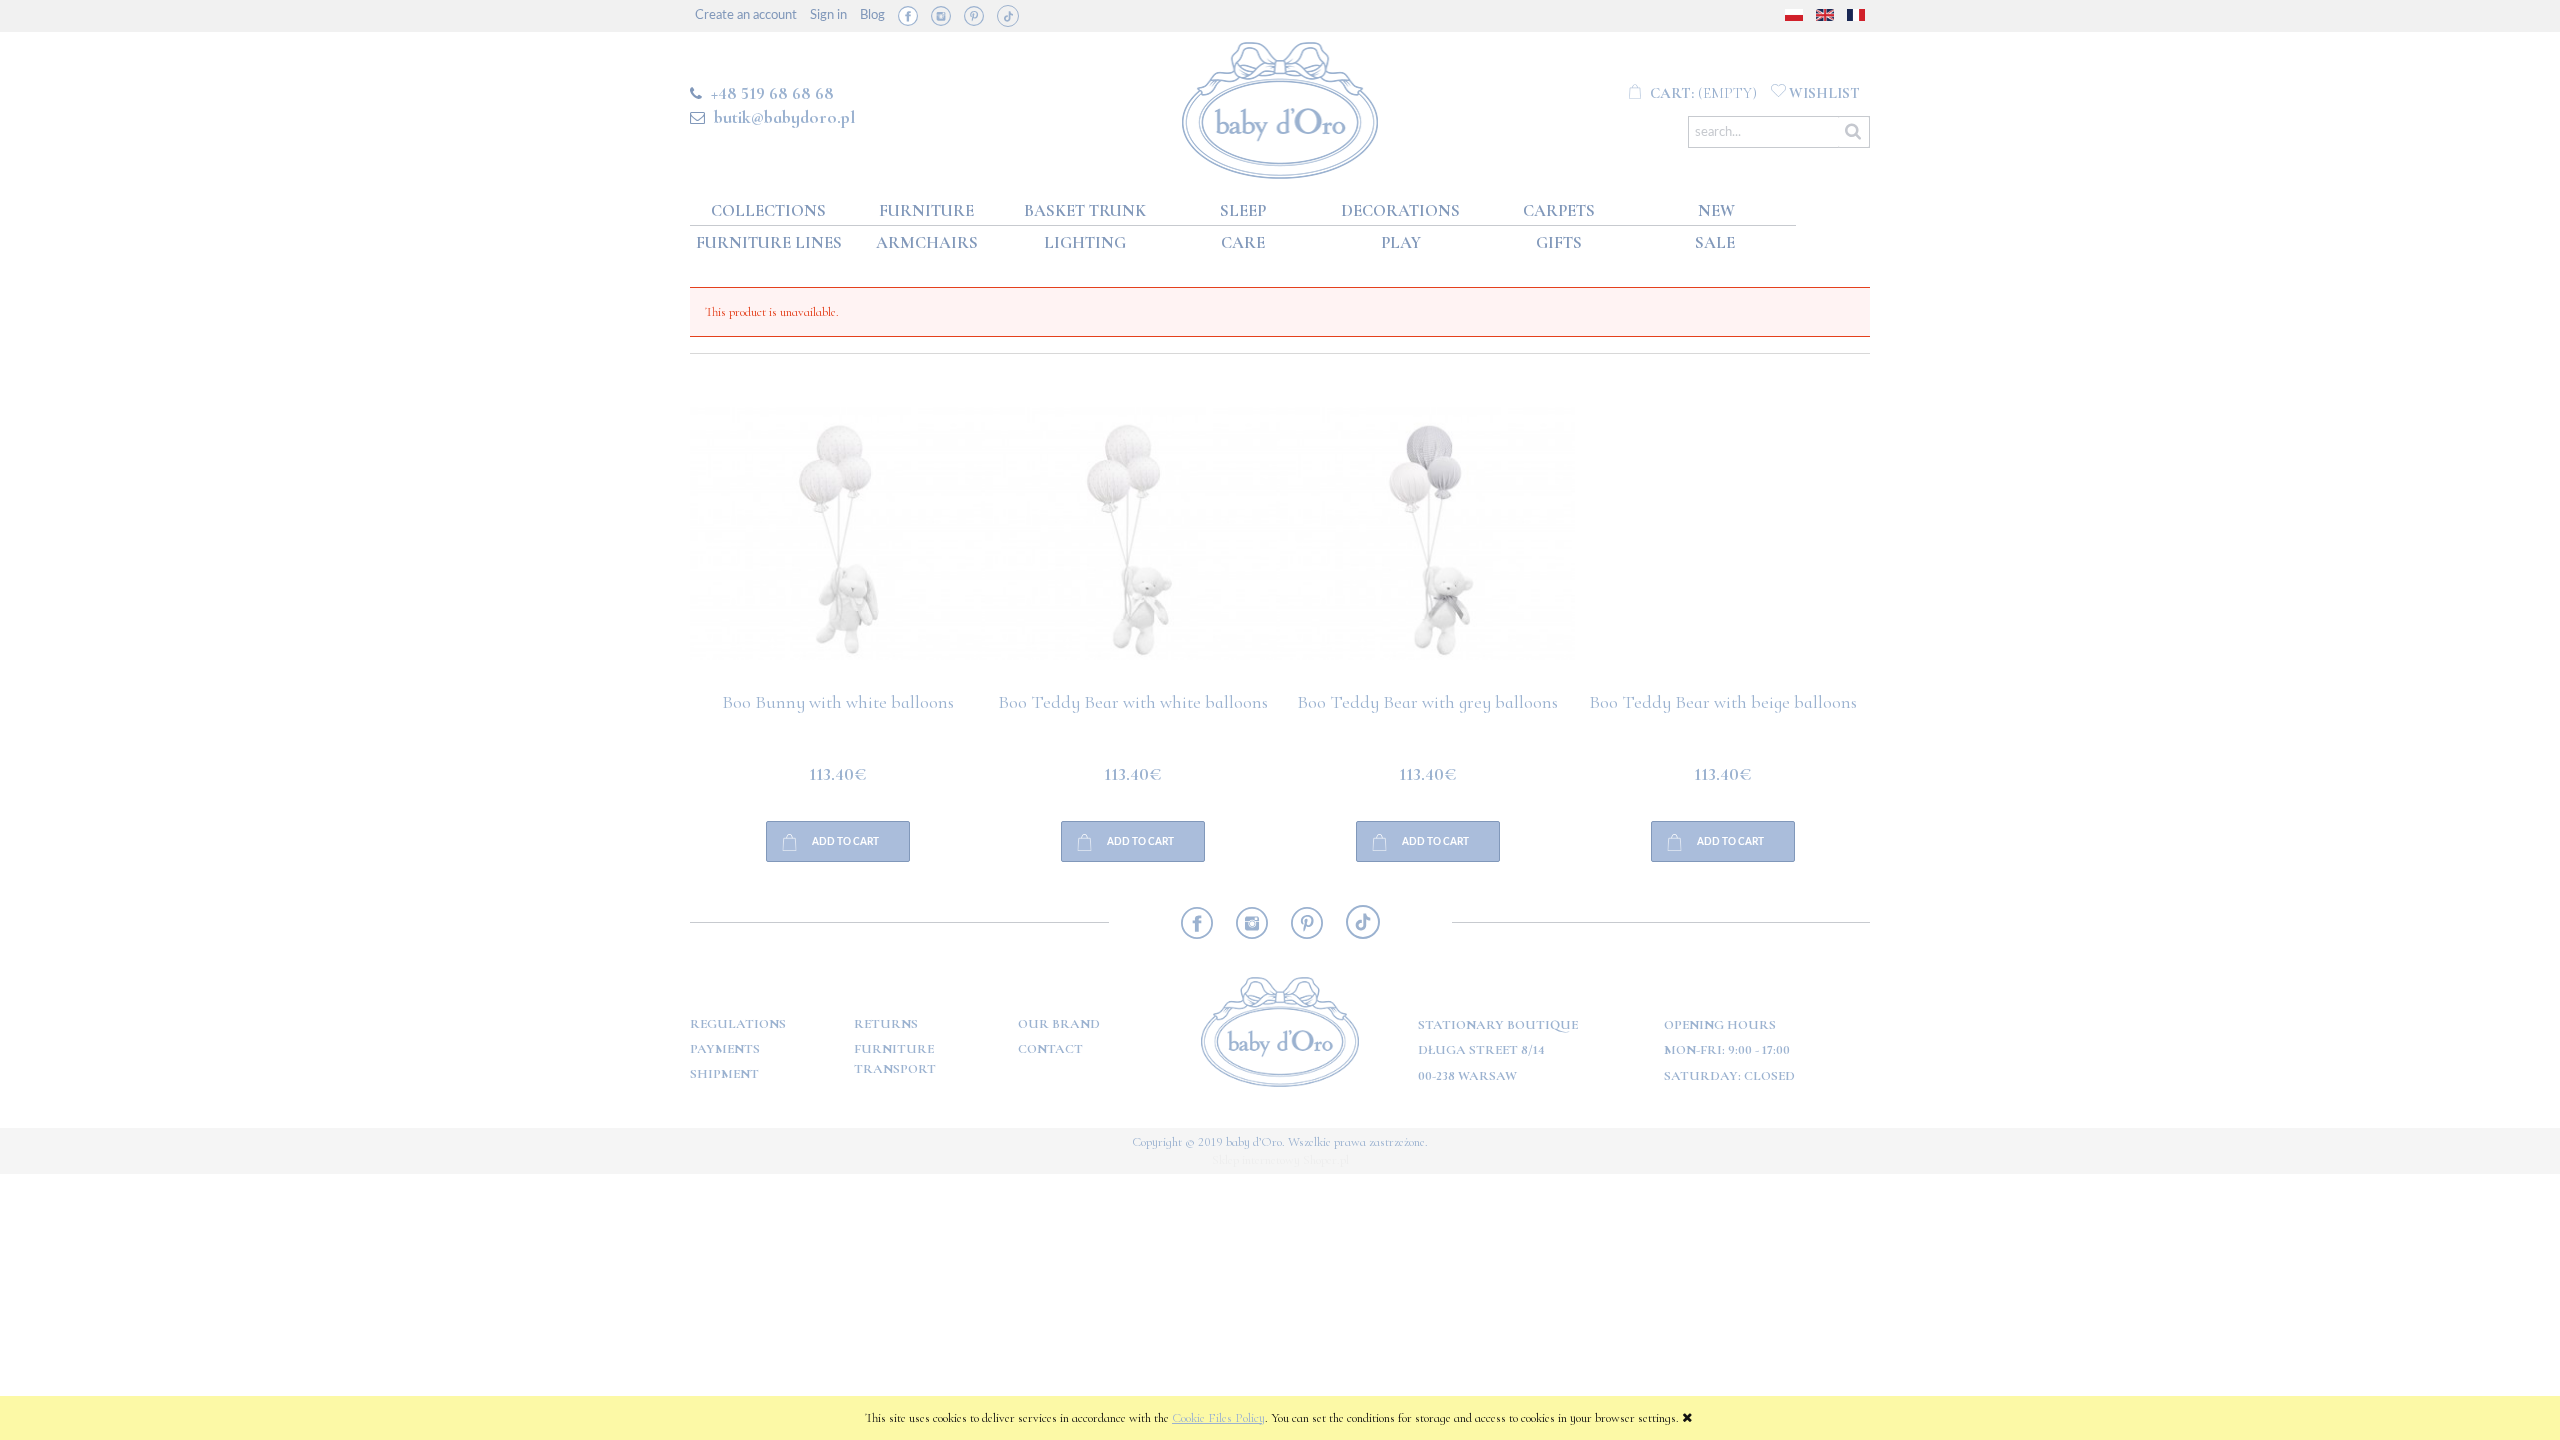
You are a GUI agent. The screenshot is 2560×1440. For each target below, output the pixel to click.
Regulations (738, 1024)
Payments (725, 1049)
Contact (1050, 1049)
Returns (886, 1024)
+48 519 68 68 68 (772, 93)
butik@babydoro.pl (784, 117)
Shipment (724, 1074)
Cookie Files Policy (1218, 1418)
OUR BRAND (1059, 1024)
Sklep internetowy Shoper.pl (1280, 1160)
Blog (872, 15)
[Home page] (1280, 106)
